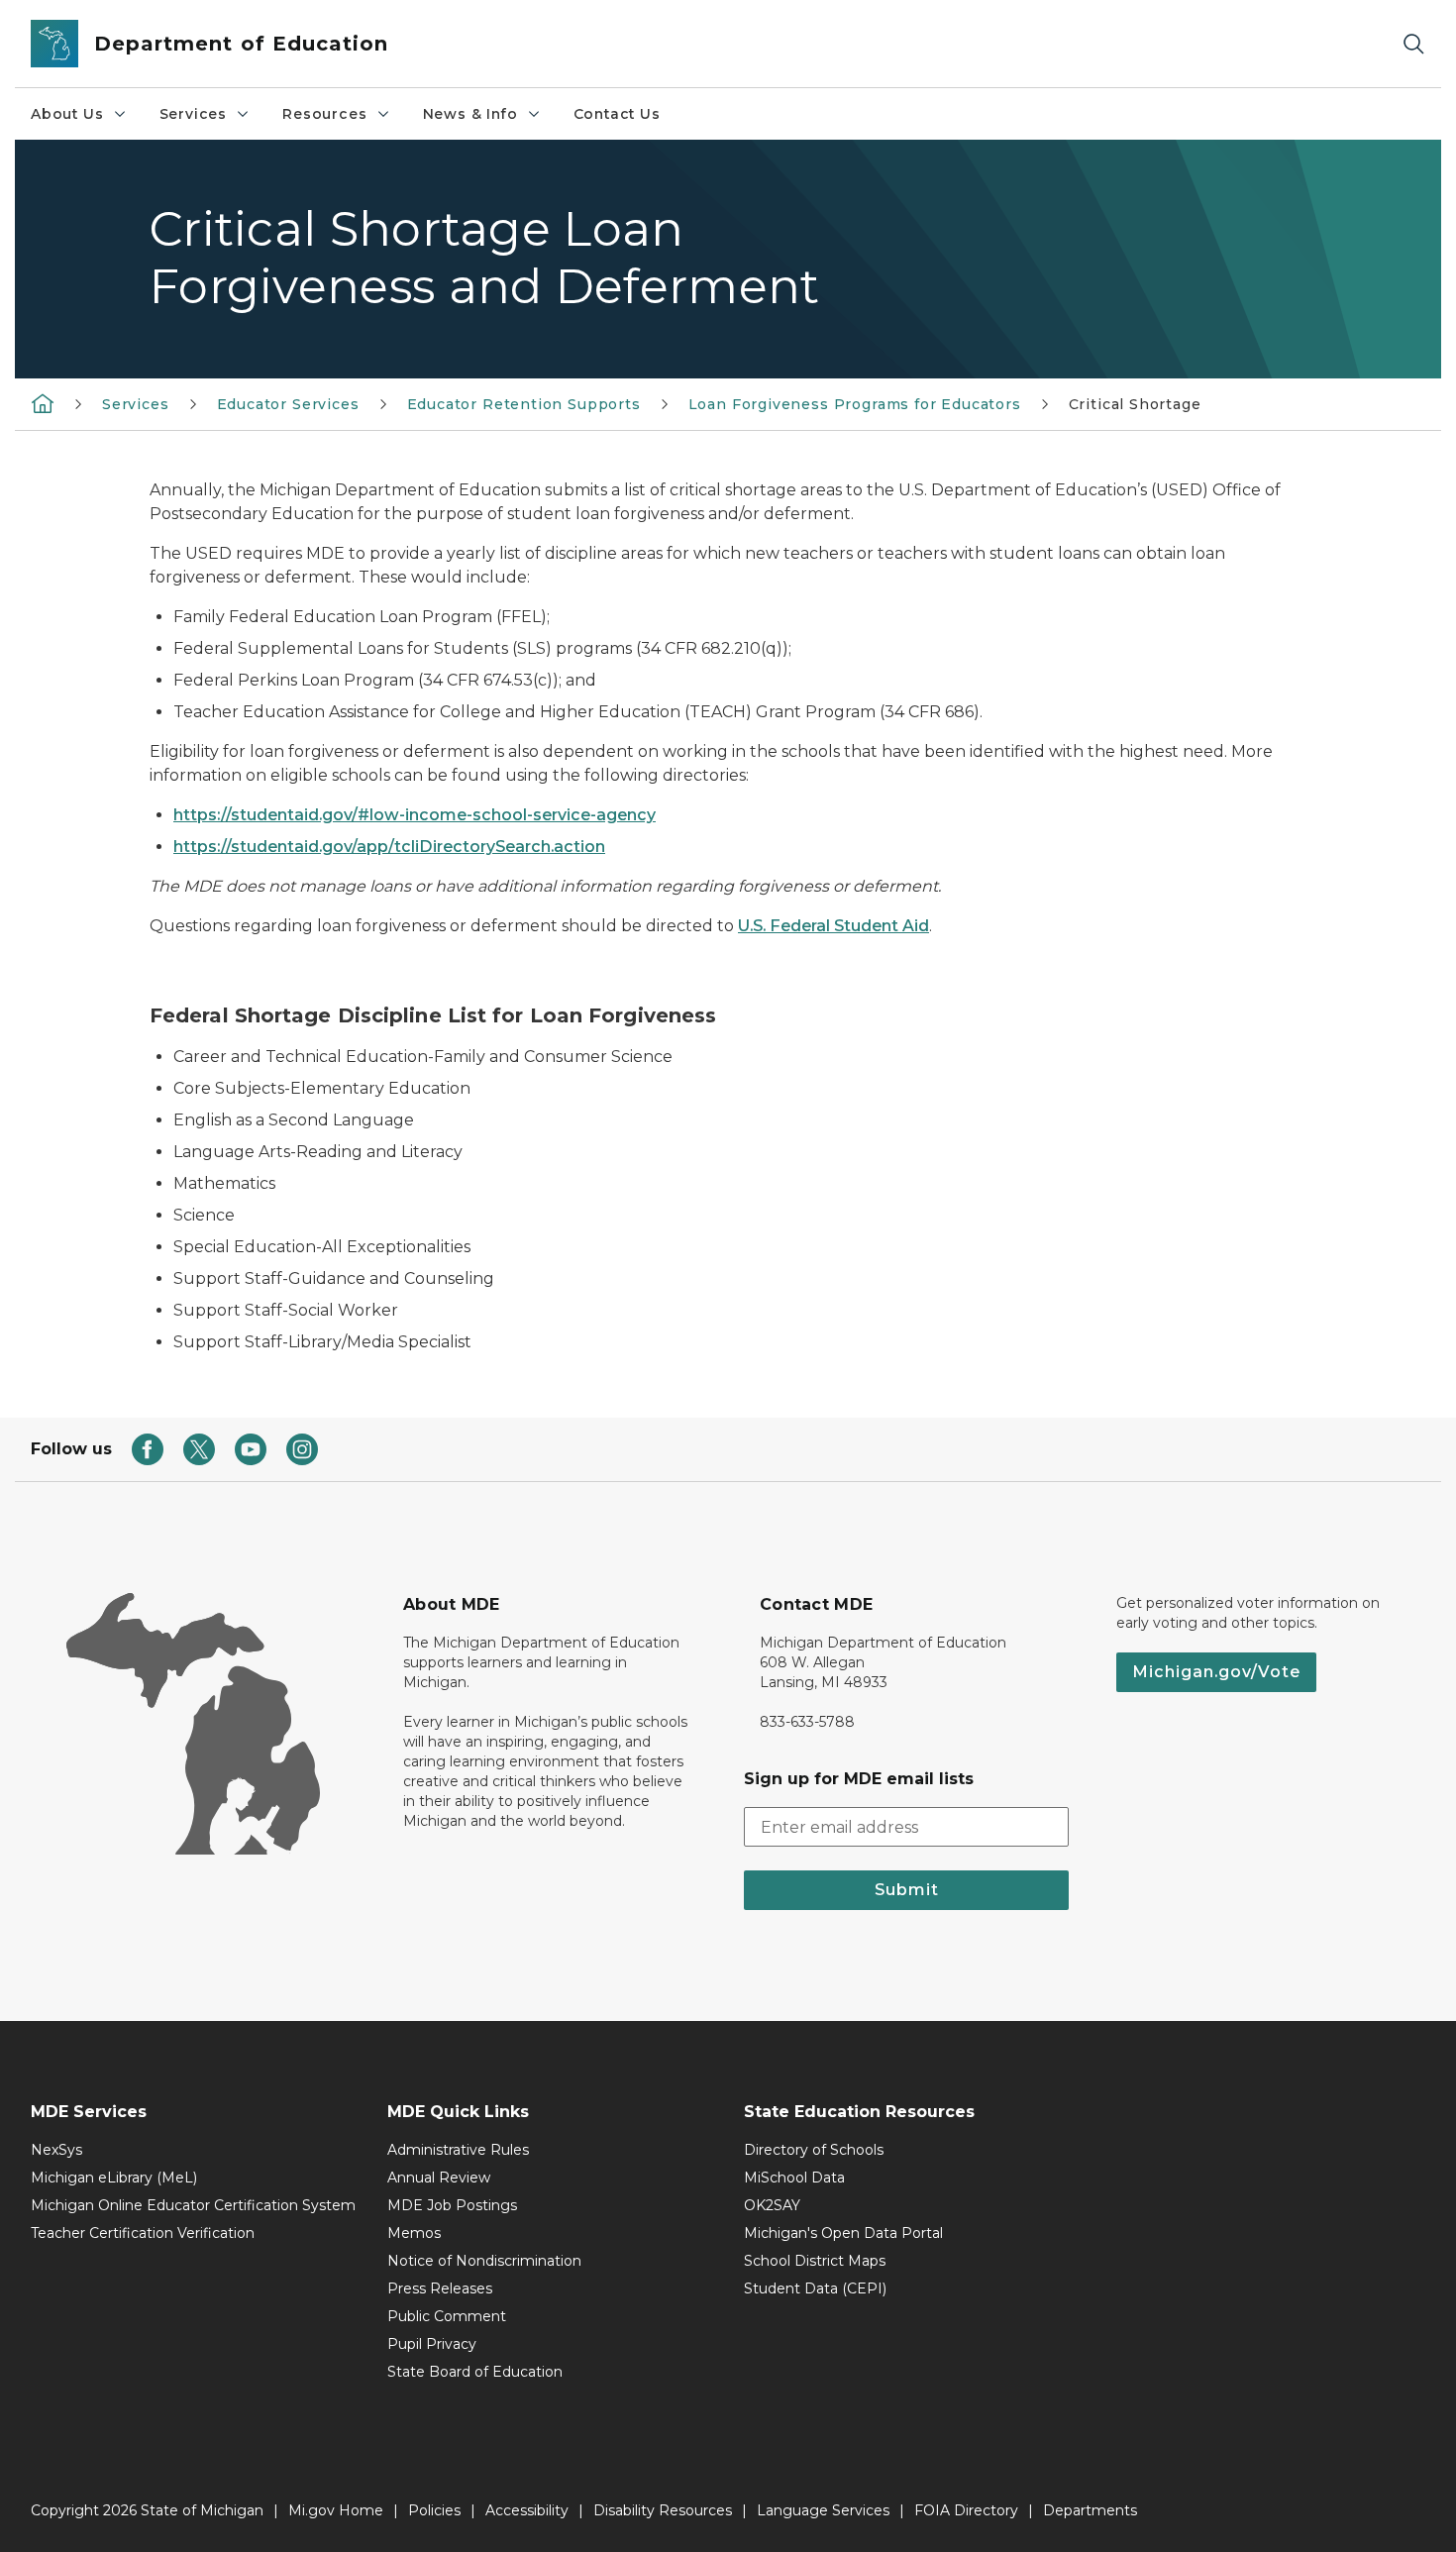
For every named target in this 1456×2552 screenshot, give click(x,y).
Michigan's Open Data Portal (843, 2233)
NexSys (56, 2150)
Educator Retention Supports (524, 404)
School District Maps (815, 2261)
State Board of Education (475, 2372)
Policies (434, 2510)
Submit (907, 1890)
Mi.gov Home (336, 2510)
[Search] (1413, 44)
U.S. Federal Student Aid (833, 926)
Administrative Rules (458, 2150)
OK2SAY (772, 2205)
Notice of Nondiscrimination (484, 2261)
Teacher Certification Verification (143, 2233)
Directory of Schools (814, 2150)
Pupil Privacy (432, 2344)
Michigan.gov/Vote (1216, 1672)
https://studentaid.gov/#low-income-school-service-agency (415, 815)
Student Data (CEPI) (815, 2288)
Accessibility (527, 2510)
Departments (1090, 2510)
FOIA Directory (966, 2510)
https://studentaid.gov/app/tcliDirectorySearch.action (389, 847)
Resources (324, 114)
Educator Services (288, 404)
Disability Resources (663, 2510)
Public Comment (447, 2316)
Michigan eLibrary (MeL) (114, 2178)
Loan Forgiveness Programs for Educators (855, 404)
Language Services (823, 2510)
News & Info (470, 114)
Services (194, 114)
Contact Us (617, 114)
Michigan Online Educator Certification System (193, 2205)
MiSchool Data (794, 2178)
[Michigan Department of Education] (43, 403)
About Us (67, 114)
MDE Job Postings (452, 2205)
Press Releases (440, 2288)
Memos (414, 2233)
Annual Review (439, 2178)
